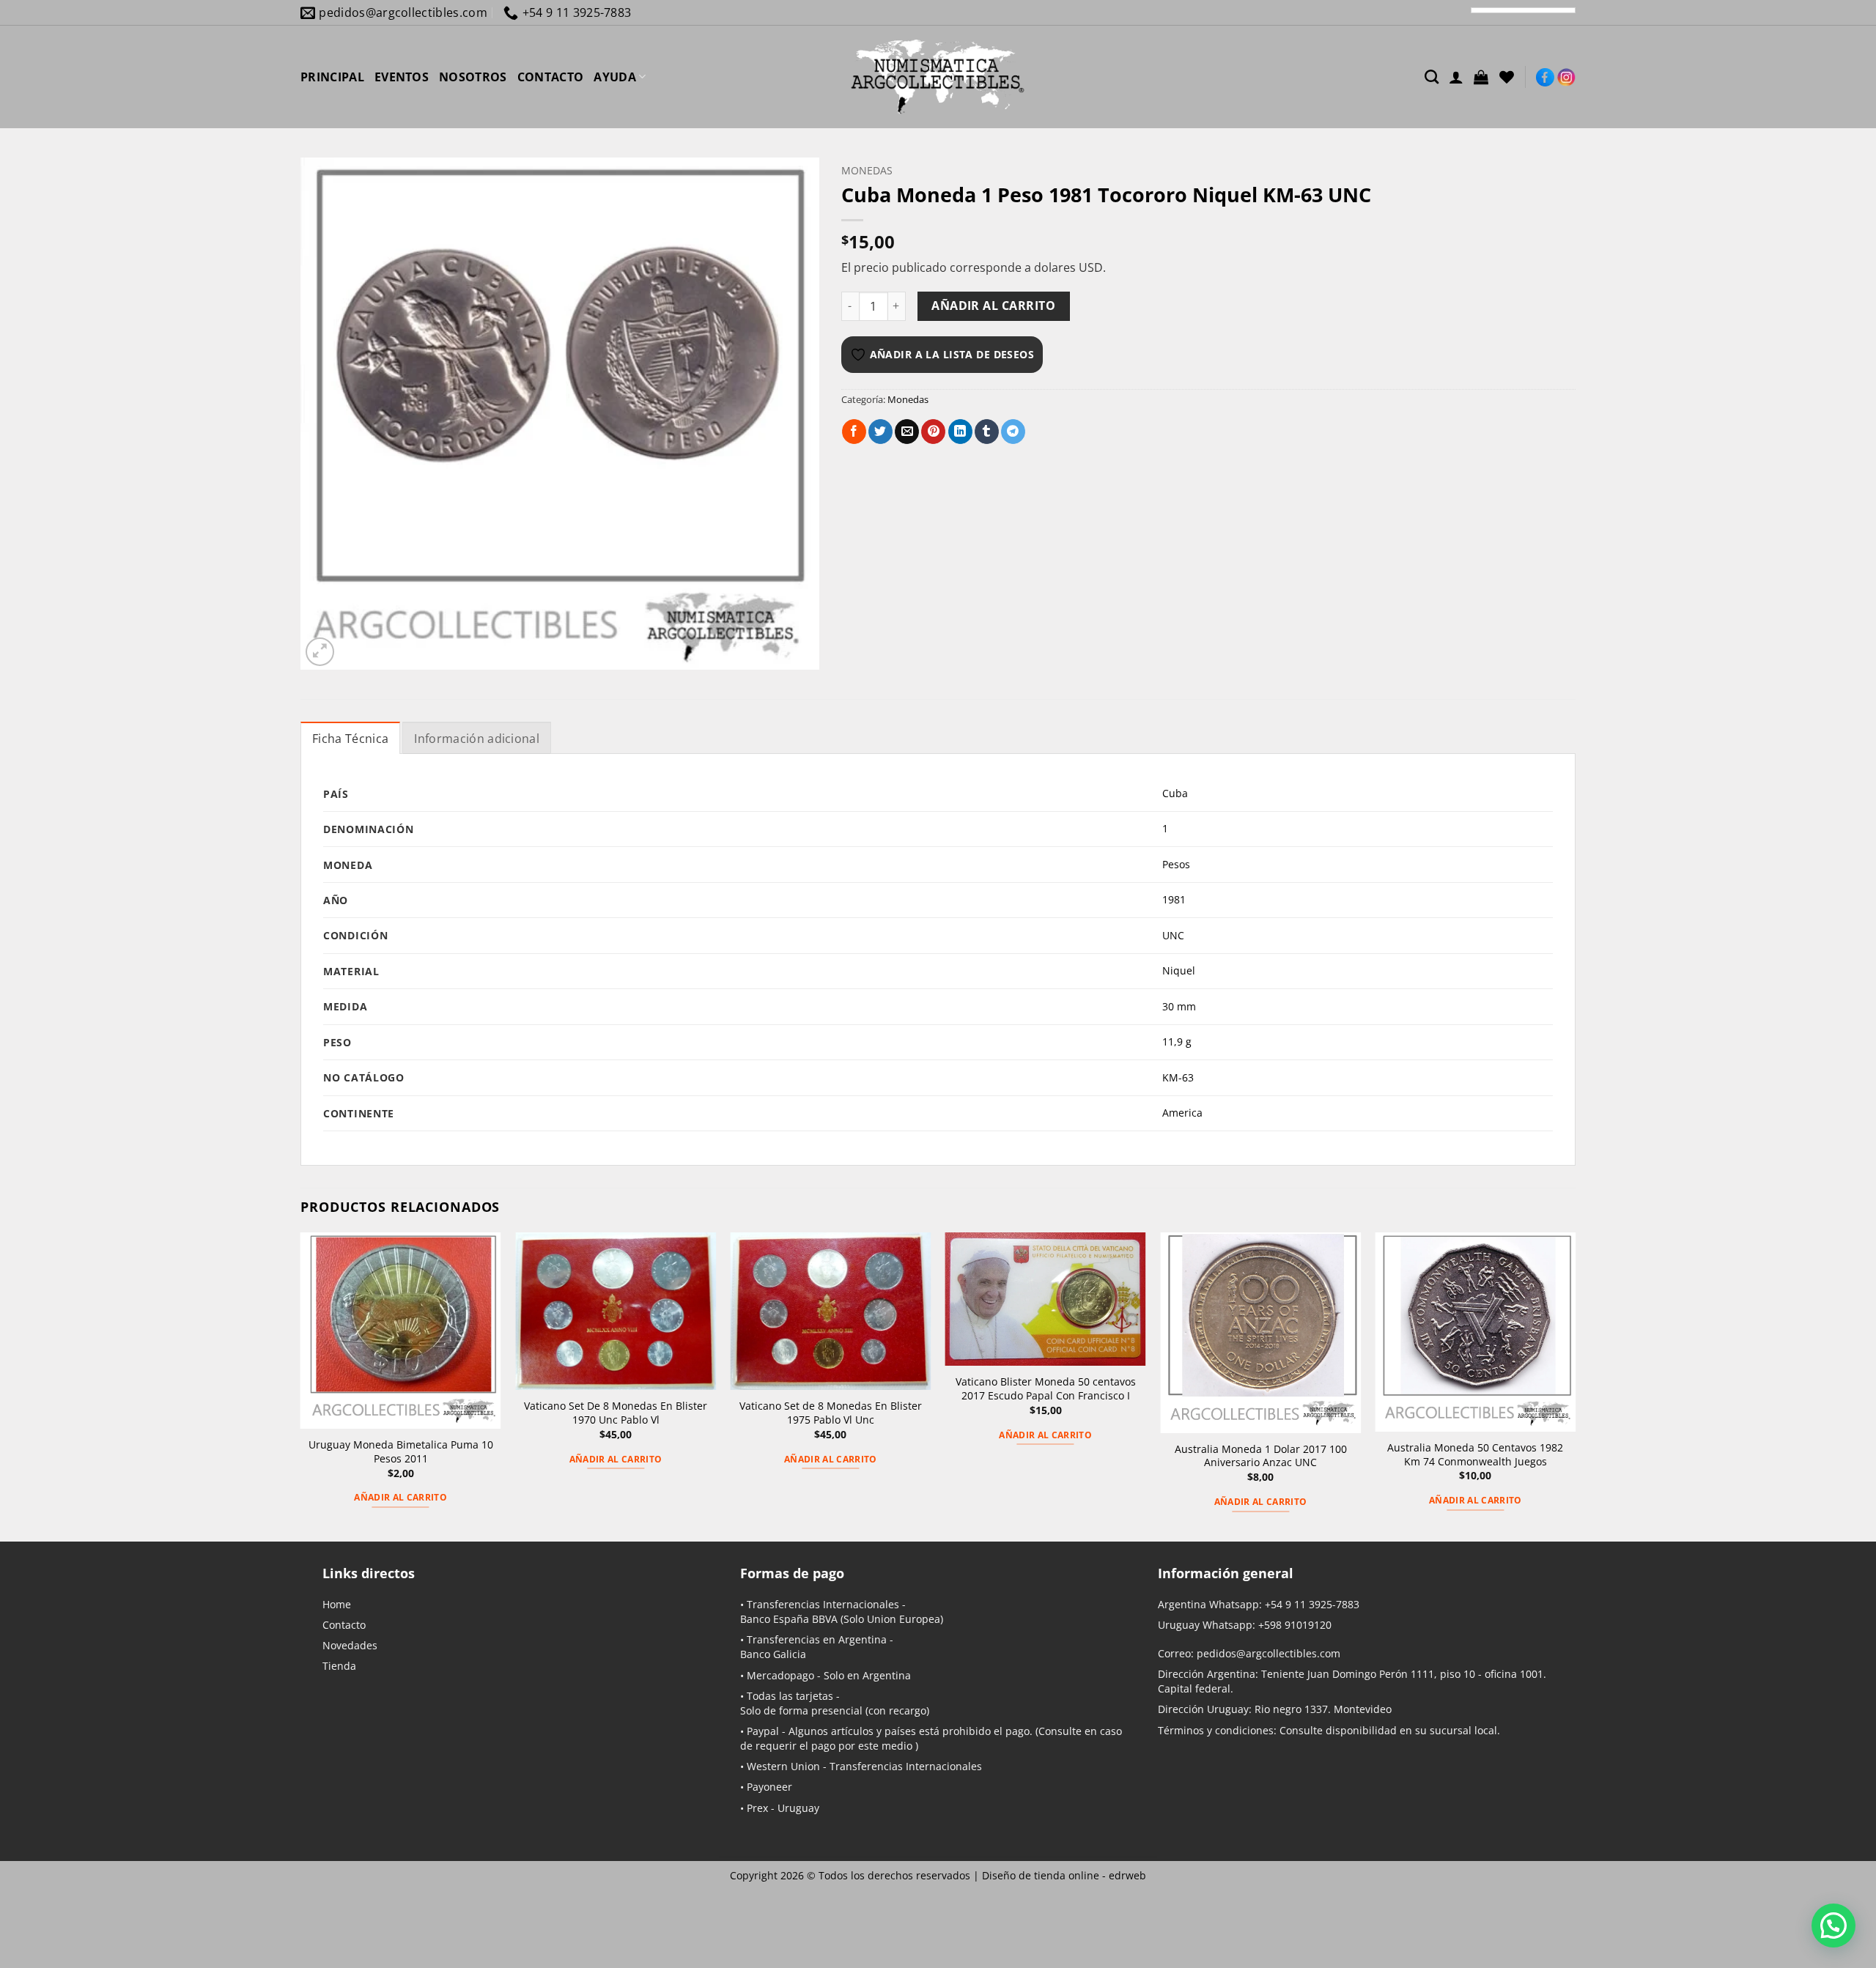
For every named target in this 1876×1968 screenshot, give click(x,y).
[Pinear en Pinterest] (933, 432)
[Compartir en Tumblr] (987, 432)
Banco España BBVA (789, 1619)
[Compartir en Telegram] (1013, 432)
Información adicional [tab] (477, 739)
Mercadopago (780, 1675)
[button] (1481, 77)
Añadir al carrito (993, 306)
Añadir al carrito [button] (400, 1497)
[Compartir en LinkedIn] (960, 432)
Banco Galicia (773, 1654)
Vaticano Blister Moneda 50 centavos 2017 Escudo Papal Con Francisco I (1046, 1389)
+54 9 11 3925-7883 (1312, 1604)
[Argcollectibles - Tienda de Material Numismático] (938, 77)
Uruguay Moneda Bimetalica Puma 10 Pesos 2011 (401, 1452)
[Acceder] (1456, 77)
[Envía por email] (907, 432)
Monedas (867, 170)
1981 (1174, 899)
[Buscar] (1432, 77)
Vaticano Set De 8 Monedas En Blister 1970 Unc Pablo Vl (616, 1413)
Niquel (1179, 970)
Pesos (1176, 864)
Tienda (339, 1666)
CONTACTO (551, 77)
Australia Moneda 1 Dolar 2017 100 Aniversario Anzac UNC (1261, 1456)
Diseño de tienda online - (1064, 1875)
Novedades (350, 1645)
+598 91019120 (1295, 1625)
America (1182, 1113)
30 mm (1179, 1006)
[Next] (1575, 1386)
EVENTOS (402, 77)
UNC (1173, 935)
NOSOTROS (473, 77)
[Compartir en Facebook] (854, 432)
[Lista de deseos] (1507, 77)
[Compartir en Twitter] (880, 432)
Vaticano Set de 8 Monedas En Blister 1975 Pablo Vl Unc (831, 1413)
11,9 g (1177, 1042)
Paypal (763, 1731)
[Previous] (301, 1386)
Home (337, 1604)
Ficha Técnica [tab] (350, 739)
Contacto (344, 1625)
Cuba (1175, 793)
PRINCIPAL (332, 77)
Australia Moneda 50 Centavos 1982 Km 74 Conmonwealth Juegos (1475, 1455)
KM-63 (1178, 1077)
